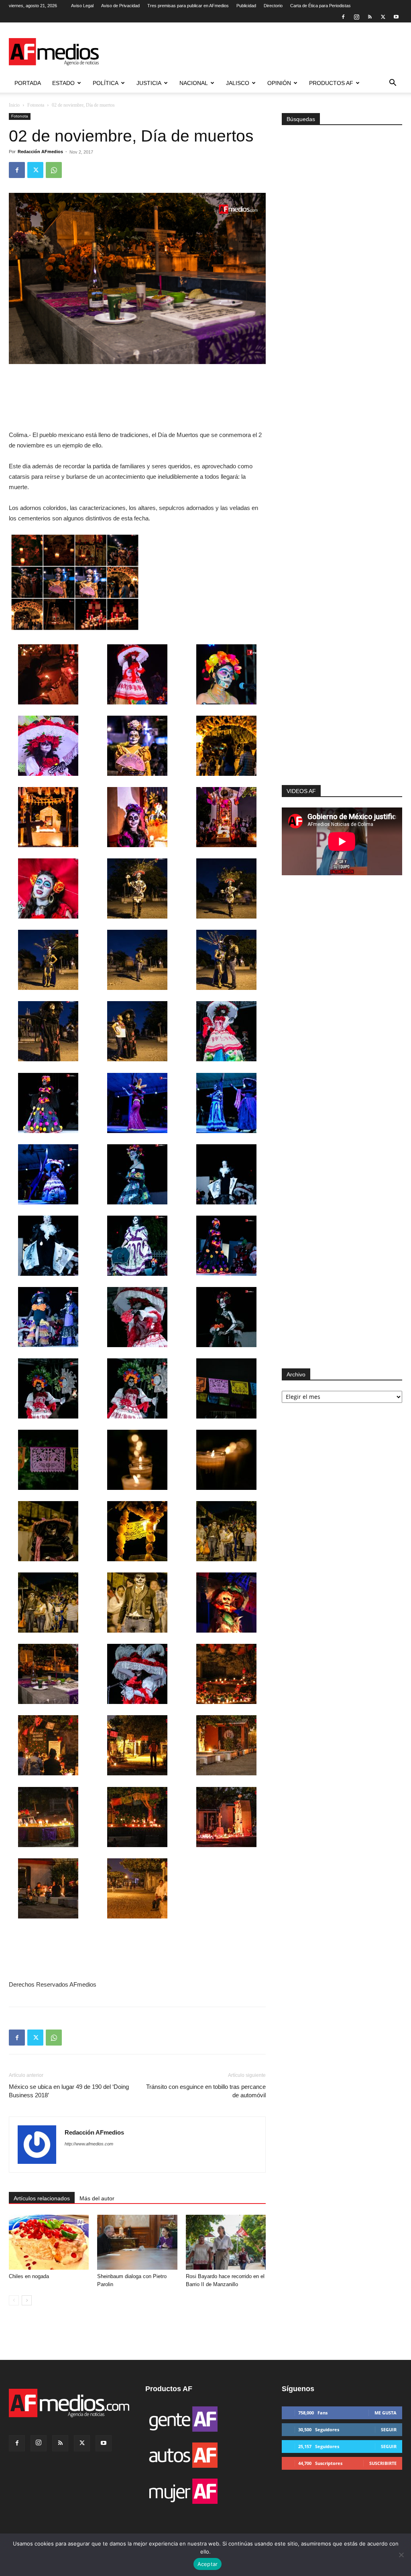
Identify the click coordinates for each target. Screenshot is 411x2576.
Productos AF (331, 83)
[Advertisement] (342, 678)
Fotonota (36, 105)
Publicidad (246, 6)
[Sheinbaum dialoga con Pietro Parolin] (137, 2242)
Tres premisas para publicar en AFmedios (188, 6)
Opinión (279, 83)
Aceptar (208, 2564)
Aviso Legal (82, 6)
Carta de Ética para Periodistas (320, 6)
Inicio (14, 105)
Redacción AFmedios (40, 152)
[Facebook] (343, 17)
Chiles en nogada (29, 2276)
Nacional (194, 83)
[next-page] (27, 2300)
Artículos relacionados (42, 2198)
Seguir (389, 2429)
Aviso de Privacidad (120, 6)
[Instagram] (356, 17)
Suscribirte (383, 2463)
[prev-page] (14, 2300)
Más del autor (97, 2198)
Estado (63, 83)
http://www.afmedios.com (89, 2144)
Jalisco (238, 83)
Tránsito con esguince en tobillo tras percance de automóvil (206, 2091)
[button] (393, 84)
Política (106, 83)
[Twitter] (383, 17)
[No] (401, 2555)
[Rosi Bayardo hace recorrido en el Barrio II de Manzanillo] (226, 2242)
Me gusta (386, 2413)
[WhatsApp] (54, 170)
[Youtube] (396, 17)
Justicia (149, 83)
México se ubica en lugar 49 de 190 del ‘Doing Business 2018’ (69, 2091)
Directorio (273, 6)
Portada (28, 83)
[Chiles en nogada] (49, 2242)
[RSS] (370, 17)
